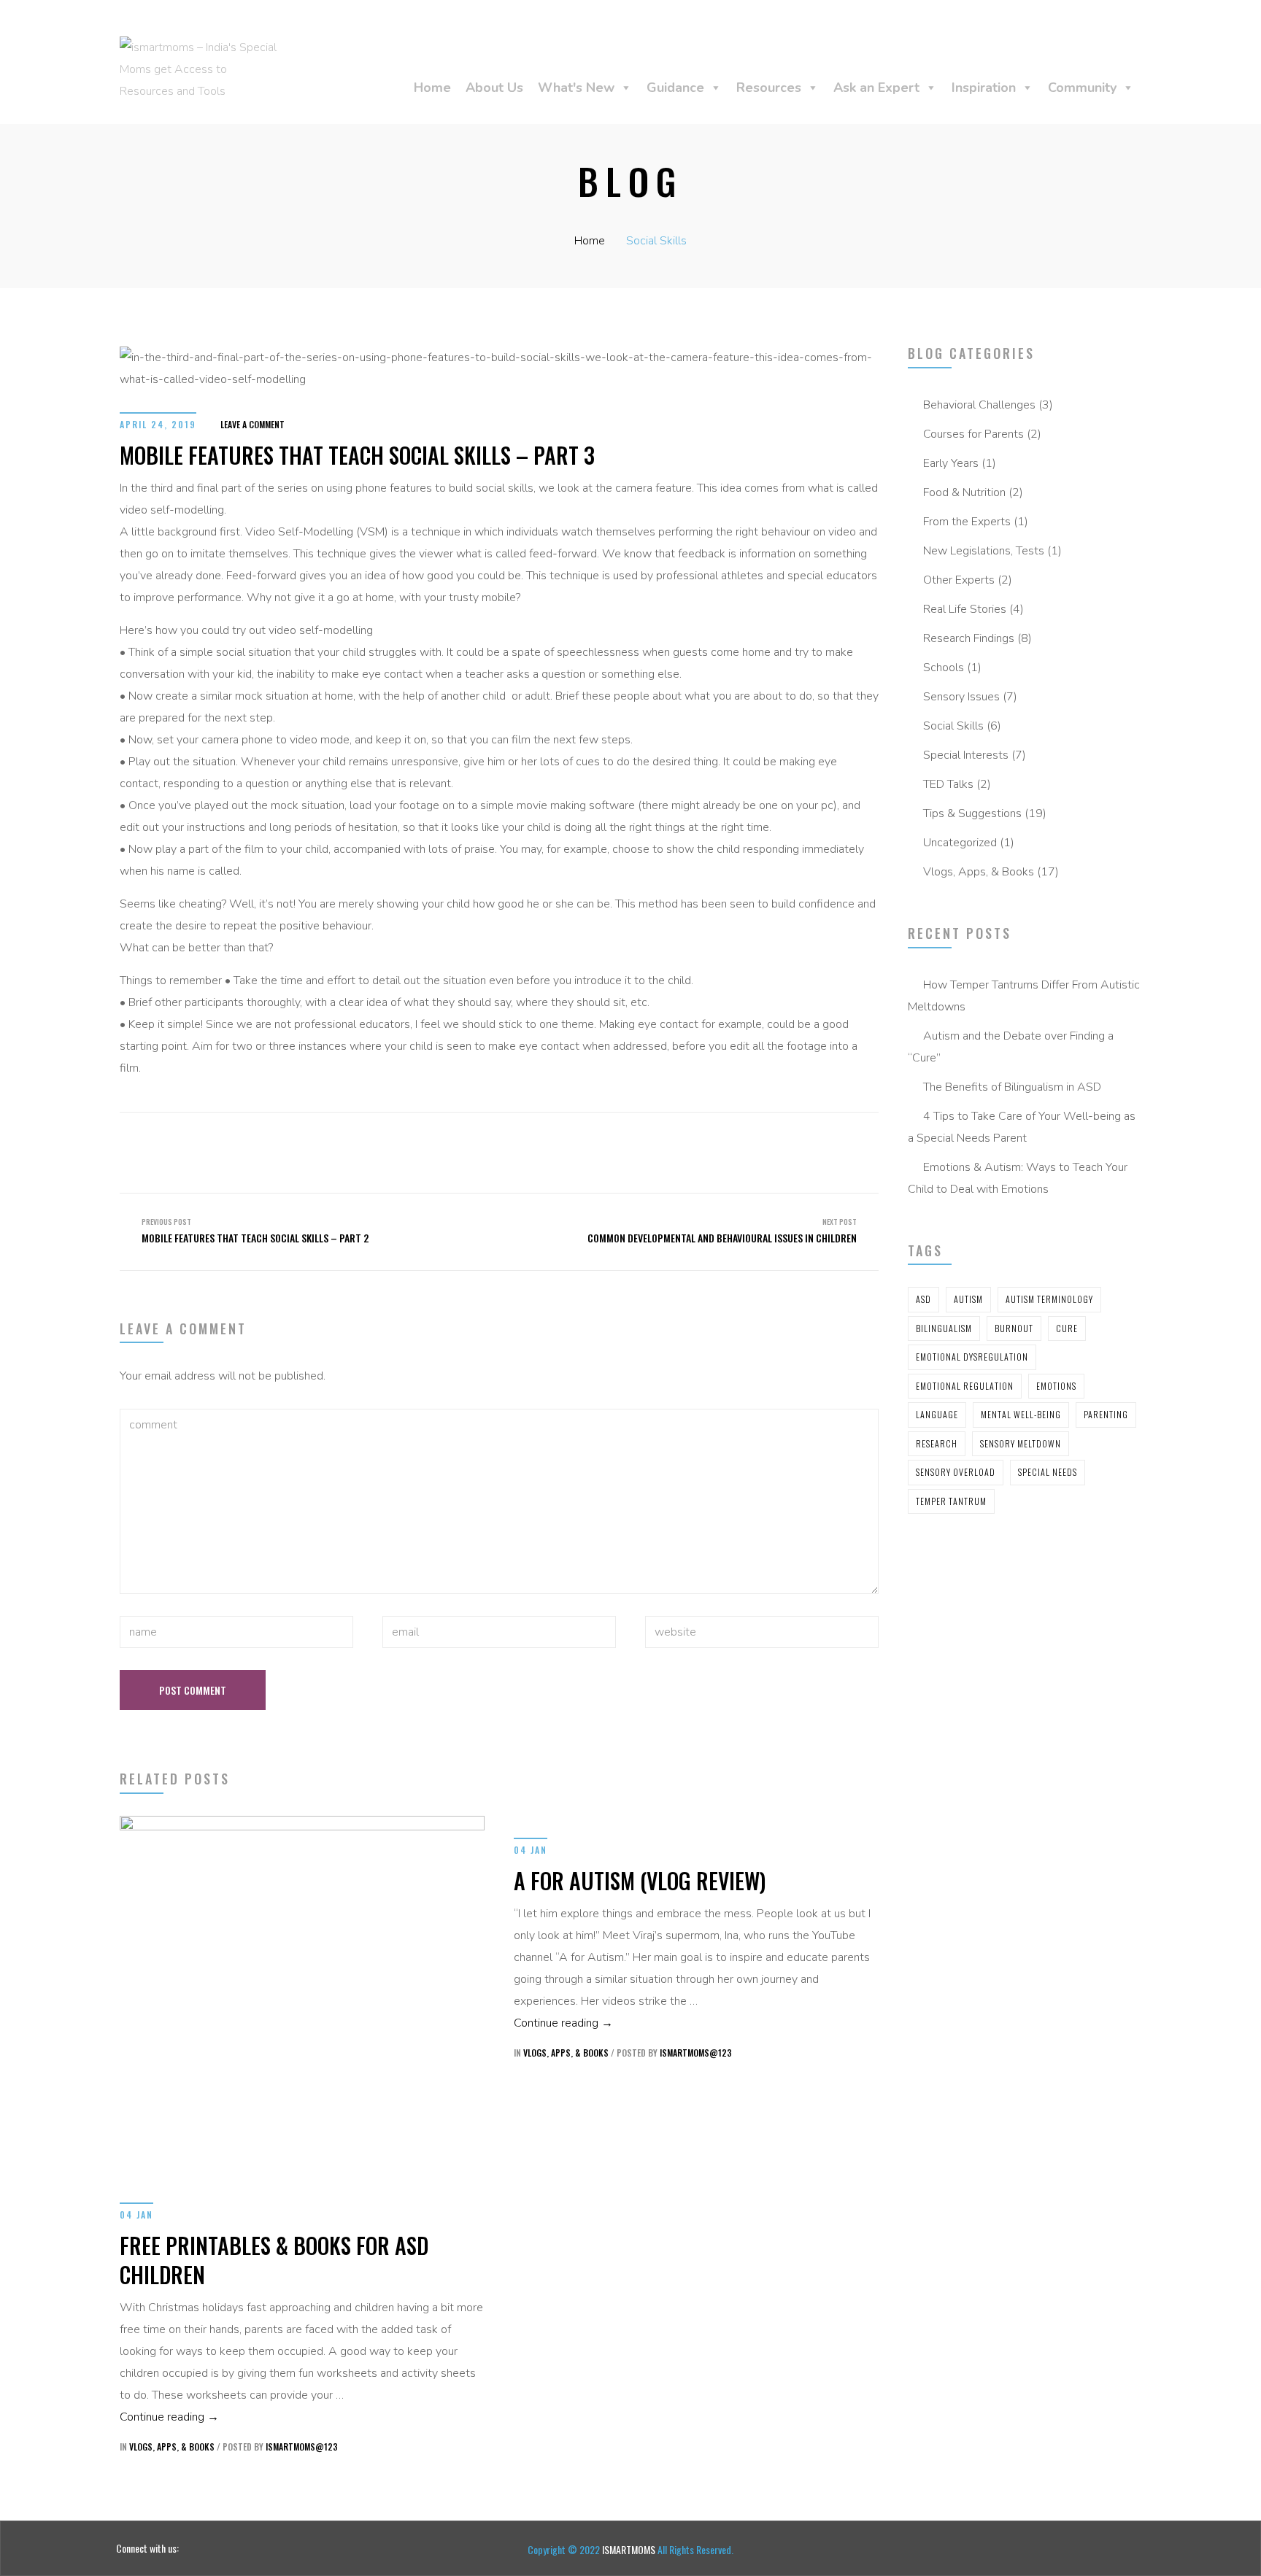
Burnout (1014, 1328)
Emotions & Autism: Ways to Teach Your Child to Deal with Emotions (1018, 1178)
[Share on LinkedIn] (506, 1138)
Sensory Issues (961, 697)
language (937, 1414)
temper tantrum (951, 1501)
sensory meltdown (1021, 1443)
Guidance (675, 88)
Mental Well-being (1021, 1414)
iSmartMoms (630, 2549)
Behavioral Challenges (979, 405)
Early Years (951, 463)
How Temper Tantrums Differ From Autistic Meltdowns (1024, 996)
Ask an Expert (876, 88)
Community (1082, 88)
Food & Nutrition (964, 492)
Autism (968, 1299)
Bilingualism (944, 1328)
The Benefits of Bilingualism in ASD (1012, 1087)
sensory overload (956, 1472)
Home (432, 88)
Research (937, 1443)
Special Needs (1048, 1472)
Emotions (1056, 1386)
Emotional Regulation (965, 1386)
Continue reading (169, 2417)
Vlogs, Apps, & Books (979, 872)
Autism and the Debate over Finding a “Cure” (1011, 1047)
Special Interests (966, 755)
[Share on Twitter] (480, 1138)
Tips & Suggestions (972, 813)
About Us (494, 88)
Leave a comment (252, 424)
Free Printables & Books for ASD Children (274, 2260)
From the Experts (967, 522)
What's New (576, 88)
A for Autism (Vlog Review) (640, 1880)
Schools (944, 668)
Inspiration (984, 88)
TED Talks (948, 784)
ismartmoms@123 (302, 2447)
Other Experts (959, 580)
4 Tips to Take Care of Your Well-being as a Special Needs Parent (1022, 1127)
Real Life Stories (965, 609)
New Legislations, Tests (984, 551)
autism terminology (1049, 1299)
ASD (923, 1299)
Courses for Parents (973, 434)
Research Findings (969, 638)
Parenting (1106, 1414)
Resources (769, 88)
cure (1067, 1328)
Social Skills (656, 241)
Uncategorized (960, 843)
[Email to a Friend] (559, 1138)
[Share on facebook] (454, 1138)
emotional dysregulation (972, 1357)
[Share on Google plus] (533, 1138)
